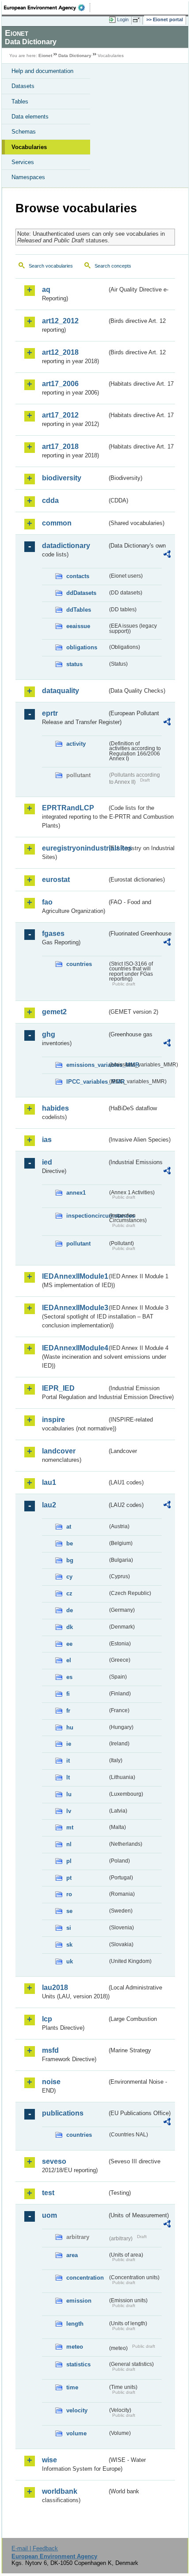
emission (79, 2301)
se (69, 1911)
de (70, 1610)
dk (70, 1627)
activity (76, 744)
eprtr (50, 713)
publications (63, 2113)
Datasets (23, 86)
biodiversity (62, 478)
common (57, 523)
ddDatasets (81, 593)
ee (69, 1644)
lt (68, 1777)
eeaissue (78, 626)
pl (69, 1861)
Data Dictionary (75, 56)
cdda (50, 500)
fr (68, 1711)
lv (69, 1811)
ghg (49, 1034)
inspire (53, 1420)
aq (46, 289)
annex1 (76, 1193)
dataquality (61, 691)
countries (79, 964)
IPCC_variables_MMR (87, 1082)
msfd (50, 2050)
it (68, 1761)
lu (69, 1794)
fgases (53, 933)
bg (70, 1560)
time (72, 2387)
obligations (82, 647)
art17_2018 (60, 447)
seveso (54, 2161)
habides (55, 1108)
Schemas (24, 132)
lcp (47, 2019)
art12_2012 (60, 321)
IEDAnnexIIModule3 (74, 1308)
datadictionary (66, 546)
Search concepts (113, 266)
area (72, 2255)
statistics (78, 2364)
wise (49, 2460)
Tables (20, 102)
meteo (75, 2347)
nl (69, 1844)
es (69, 1677)
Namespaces (28, 177)
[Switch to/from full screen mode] (138, 20)
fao (47, 902)
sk (69, 1945)
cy (69, 1577)
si (69, 1928)
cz (69, 1593)
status (74, 664)
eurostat (56, 880)
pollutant (78, 1244)
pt (69, 1878)
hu (70, 1727)
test (48, 2193)
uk (70, 1961)
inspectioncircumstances (87, 1216)
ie (69, 1744)
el (69, 1660)
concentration (85, 2278)
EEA (47, 8)
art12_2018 (60, 352)
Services (23, 162)
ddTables (79, 610)
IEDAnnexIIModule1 (74, 1276)
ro (69, 1894)
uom (49, 2215)
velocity (77, 2410)
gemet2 (54, 1012)
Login (123, 19)
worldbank (60, 2491)
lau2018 (55, 1988)
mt (70, 1827)
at (69, 1527)
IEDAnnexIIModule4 (74, 1348)
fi (68, 1694)
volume (76, 2433)
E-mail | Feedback (35, 2548)
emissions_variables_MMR (87, 1065)
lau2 (49, 1505)
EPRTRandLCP (68, 808)
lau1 (49, 1482)
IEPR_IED (58, 1388)
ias (47, 1140)
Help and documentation (42, 71)
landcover (59, 1451)
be (70, 1543)
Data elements (30, 117)
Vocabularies (29, 147)
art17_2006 (60, 384)
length (75, 2324)
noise (51, 2082)
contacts (78, 576)
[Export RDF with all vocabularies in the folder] (167, 555)
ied (47, 1162)
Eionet (45, 56)
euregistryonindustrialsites (74, 848)
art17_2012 (60, 415)
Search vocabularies (51, 266)
